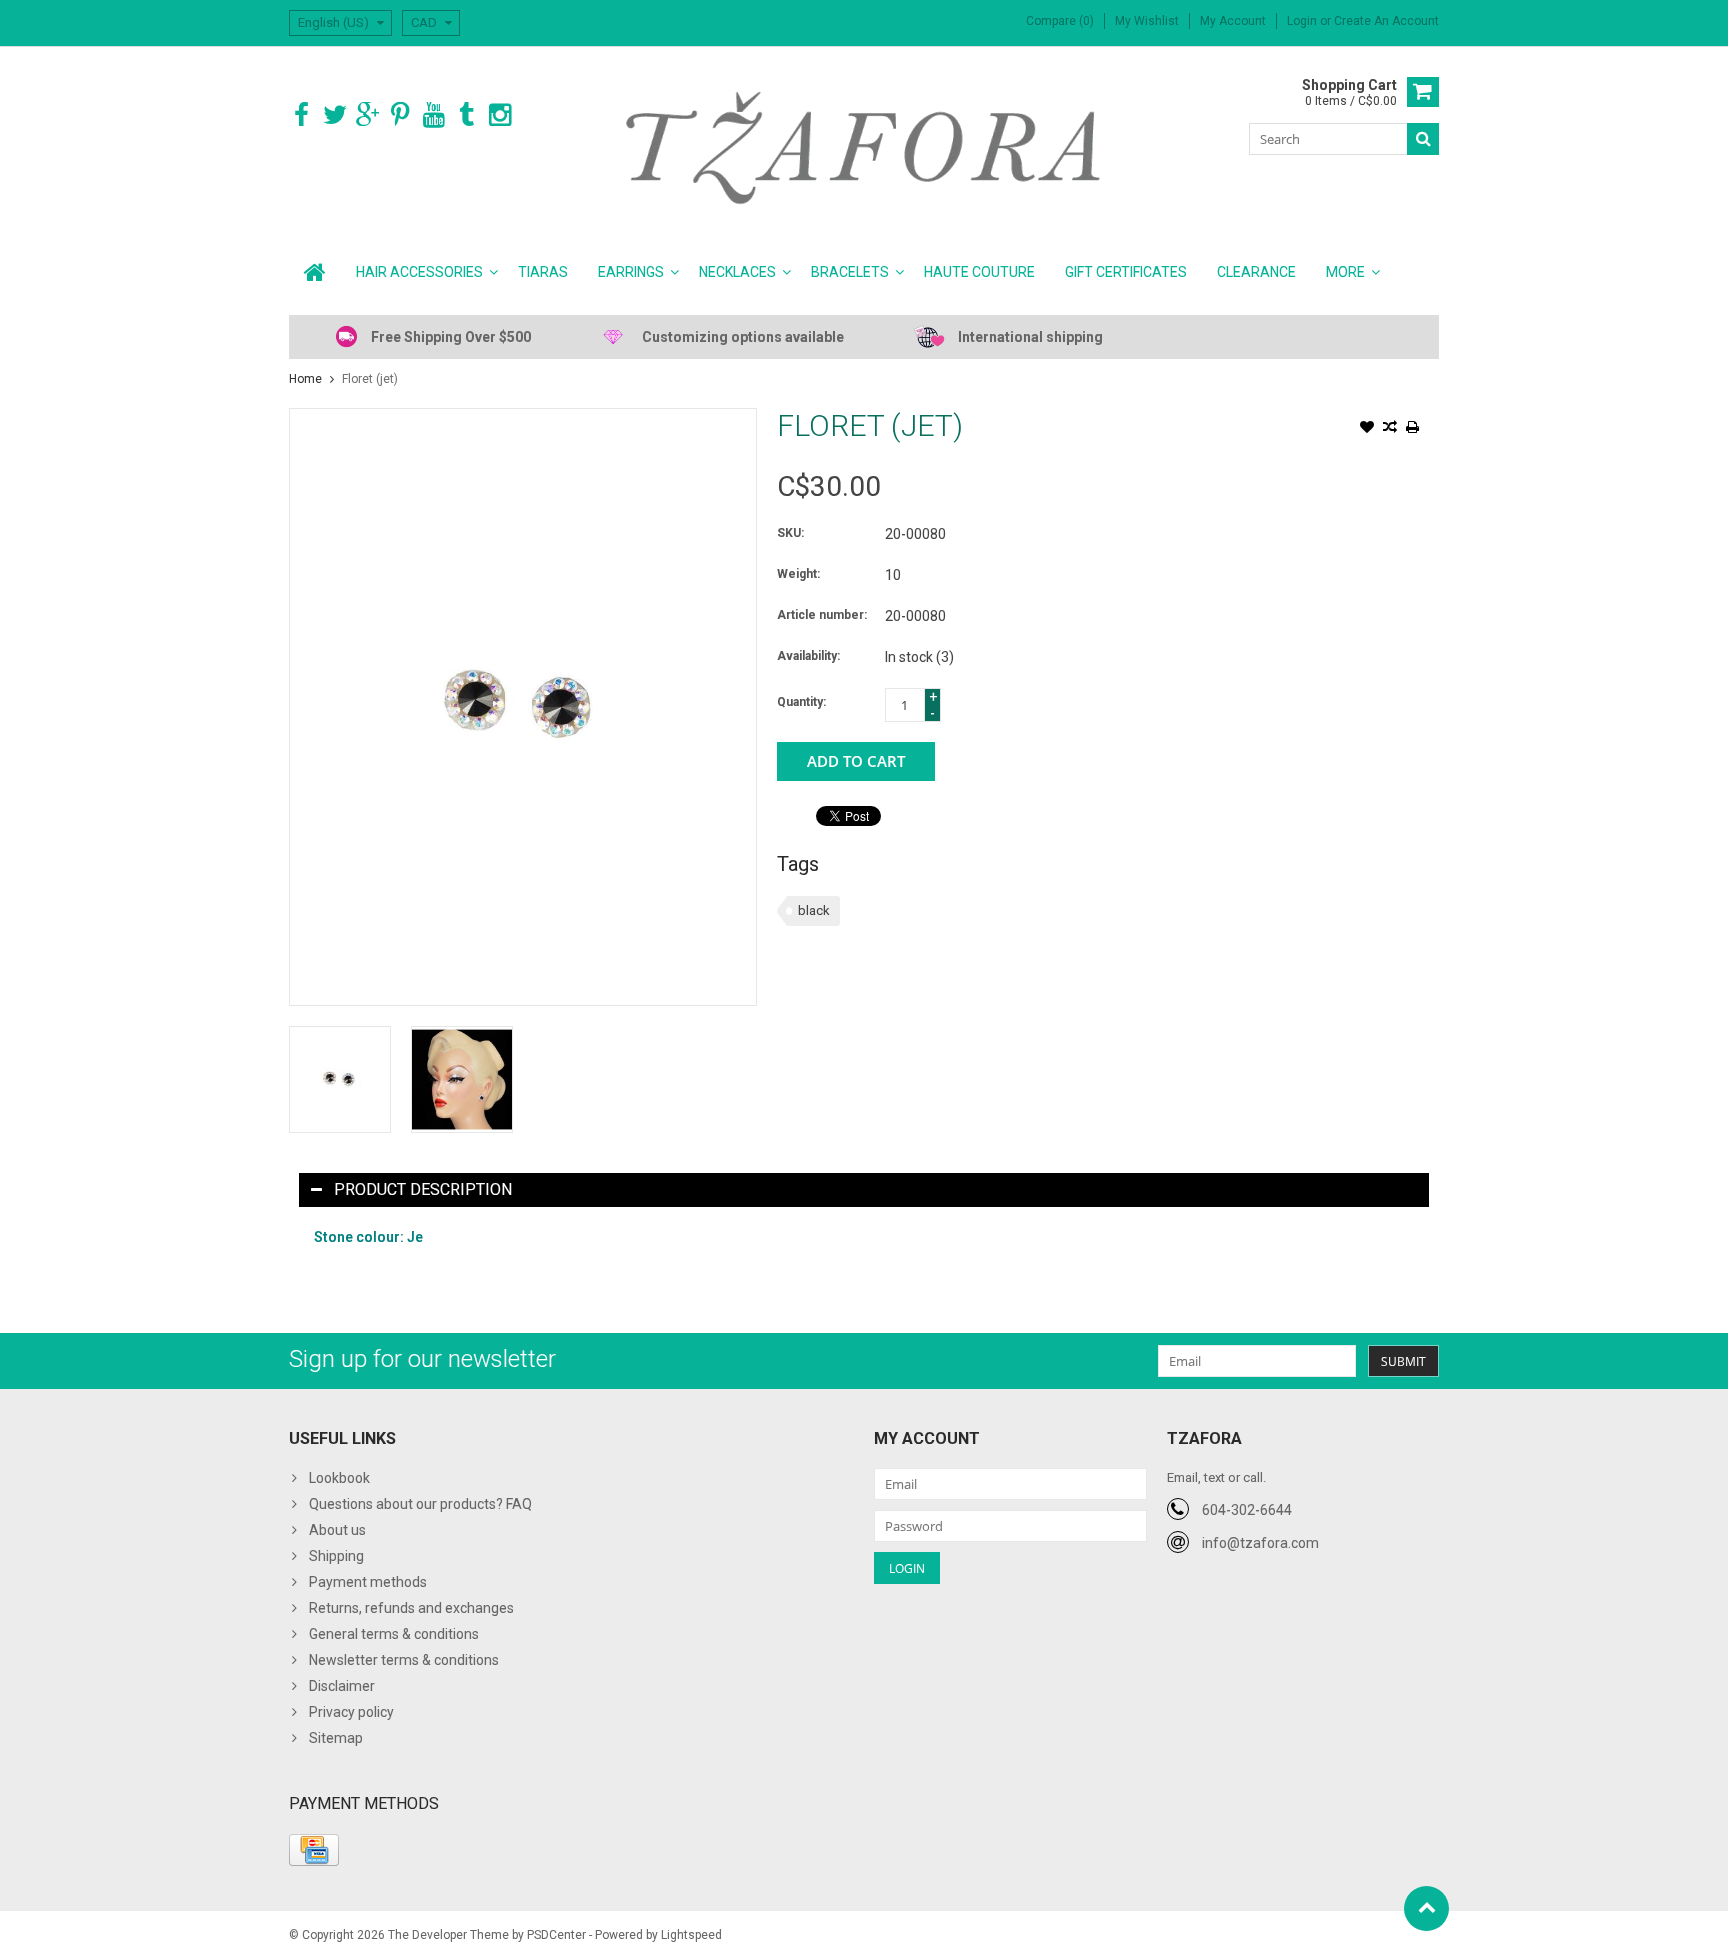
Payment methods (368, 1582)
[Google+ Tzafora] (367, 115)
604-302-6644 (1247, 1510)
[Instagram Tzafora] (499, 115)
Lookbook (339, 1478)
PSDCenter (556, 1935)
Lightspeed (691, 1935)
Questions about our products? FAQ (420, 1504)
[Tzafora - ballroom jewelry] (864, 147)
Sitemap (336, 1738)
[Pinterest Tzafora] (400, 115)
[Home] (315, 272)
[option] (340, 1079)
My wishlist (1147, 21)
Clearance (1256, 272)
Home (305, 379)
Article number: (822, 615)
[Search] (1423, 139)
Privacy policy (351, 1712)
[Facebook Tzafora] (301, 115)
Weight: (798, 574)
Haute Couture (979, 272)
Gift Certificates (1126, 272)
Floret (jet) (370, 379)
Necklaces (737, 272)
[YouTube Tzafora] (433, 115)
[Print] (1413, 429)
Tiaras (543, 272)
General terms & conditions (394, 1634)
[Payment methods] (314, 1850)
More (1345, 272)
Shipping (336, 1556)
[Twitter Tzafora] (334, 115)
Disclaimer (342, 1686)
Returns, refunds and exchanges (411, 1608)
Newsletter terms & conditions (404, 1660)
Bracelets (850, 272)
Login (1303, 21)
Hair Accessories (419, 272)
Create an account (1386, 21)
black (814, 910)
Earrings (631, 272)
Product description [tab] (423, 1189)
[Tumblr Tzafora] (466, 115)
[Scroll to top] (1426, 1908)
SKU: (790, 533)
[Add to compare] (1390, 429)
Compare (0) (1060, 21)
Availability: (808, 656)
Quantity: (801, 702)
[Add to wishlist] (1367, 429)
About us (337, 1530)
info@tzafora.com (1260, 1543)
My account (1233, 21)
